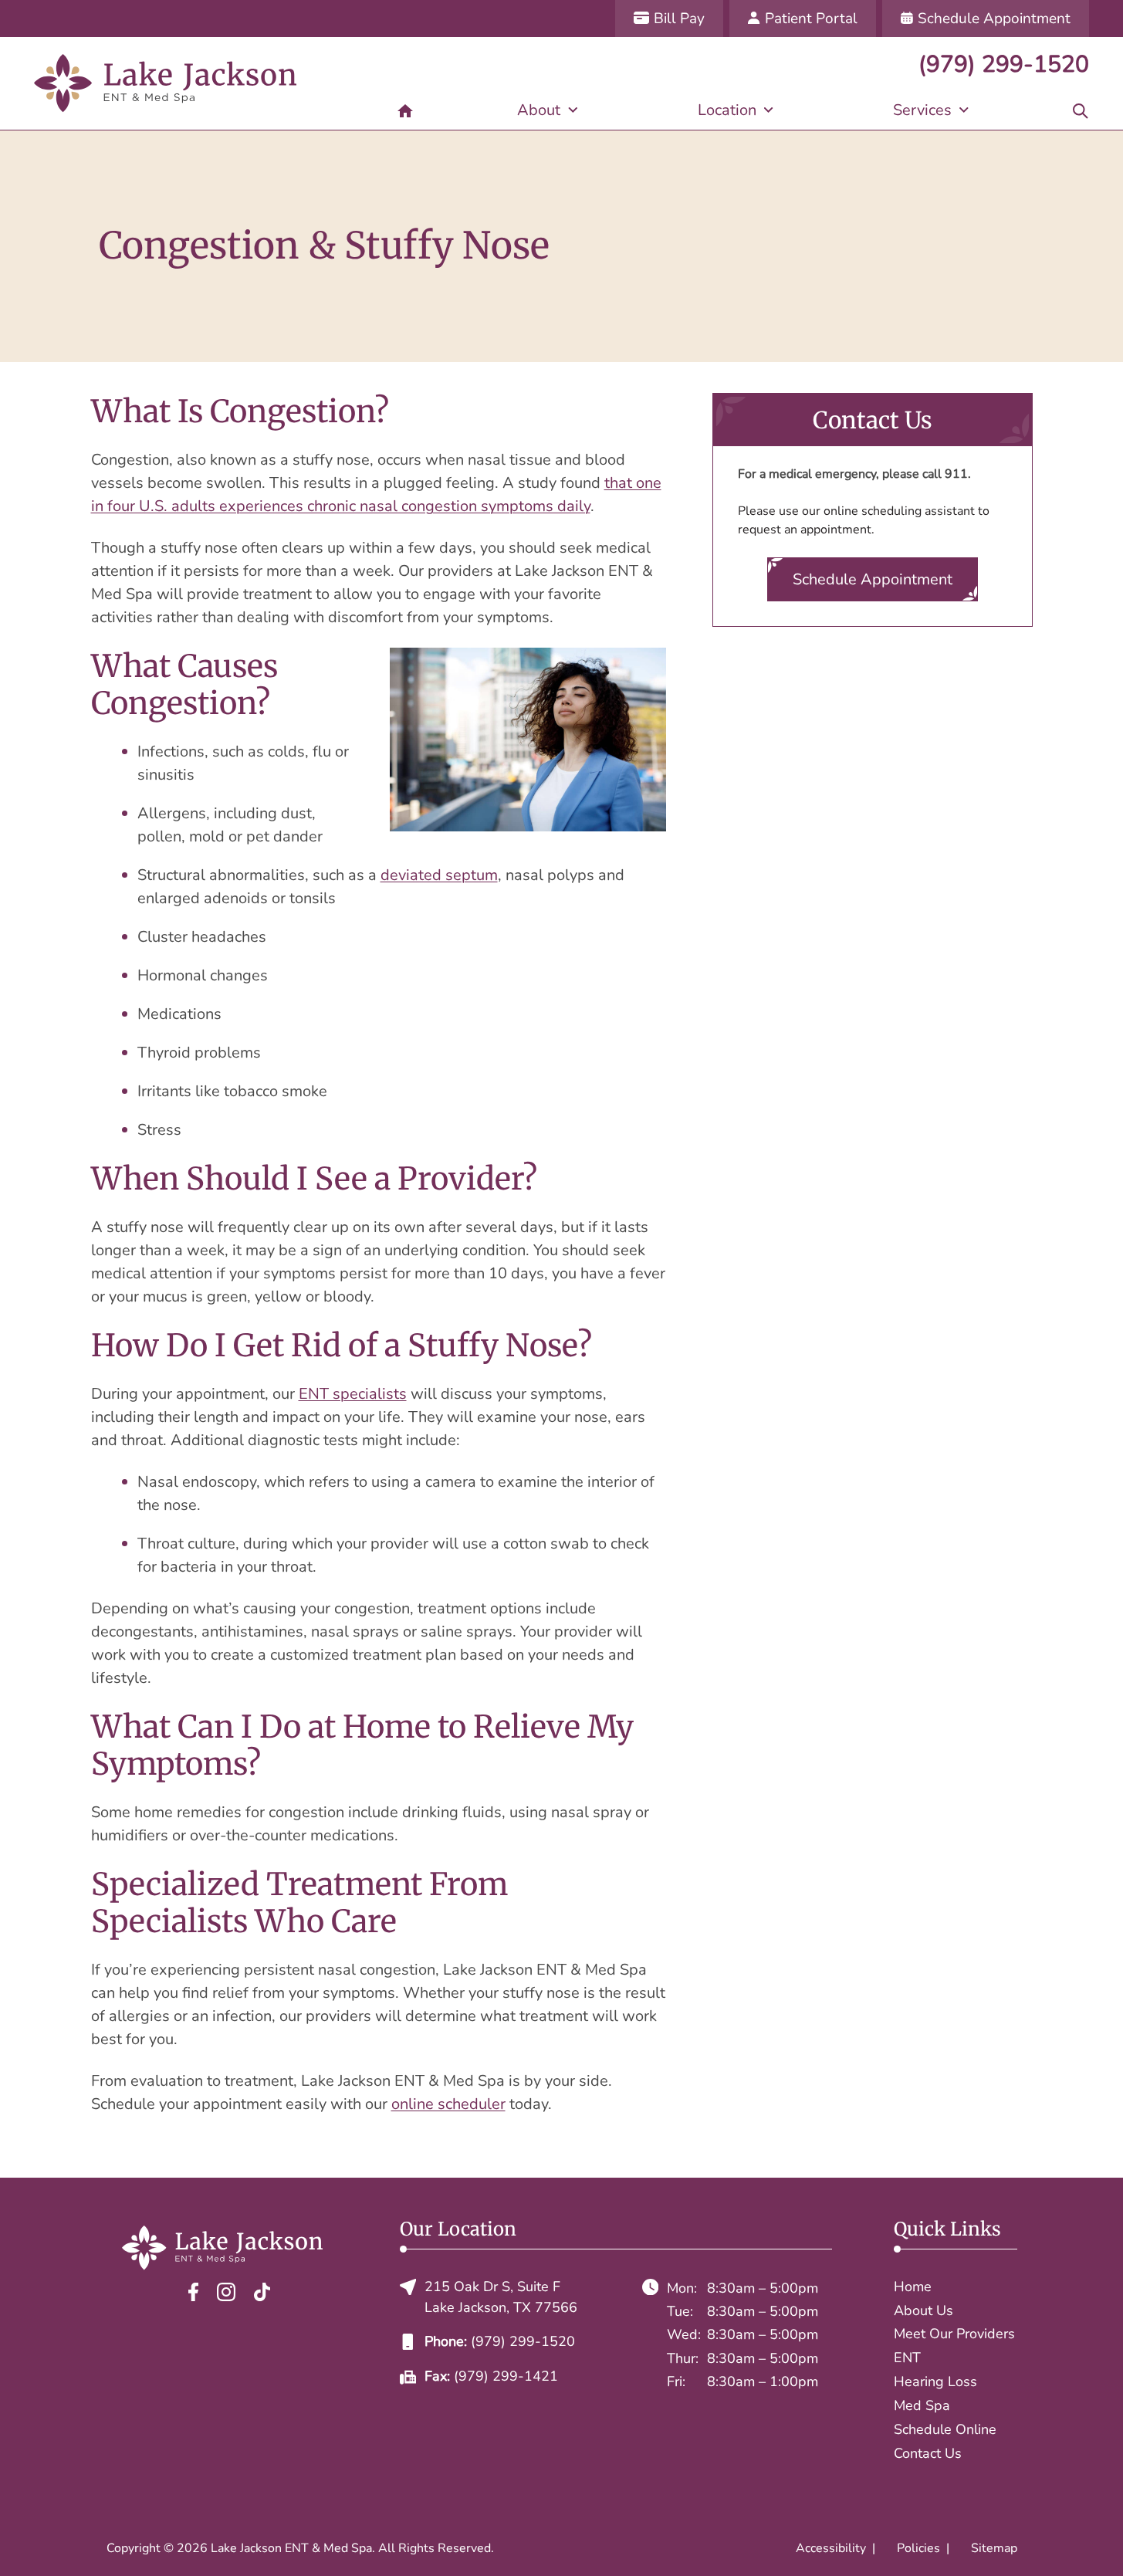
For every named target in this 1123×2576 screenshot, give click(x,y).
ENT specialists (353, 1394)
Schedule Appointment (873, 579)
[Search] (1081, 110)
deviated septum (439, 875)
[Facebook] (193, 2291)
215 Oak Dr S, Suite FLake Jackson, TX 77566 (501, 2297)
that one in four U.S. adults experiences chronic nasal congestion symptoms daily (376, 494)
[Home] (405, 110)
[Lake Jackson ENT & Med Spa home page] (165, 83)
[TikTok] (262, 2291)
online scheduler (448, 2104)
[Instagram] (226, 2291)
